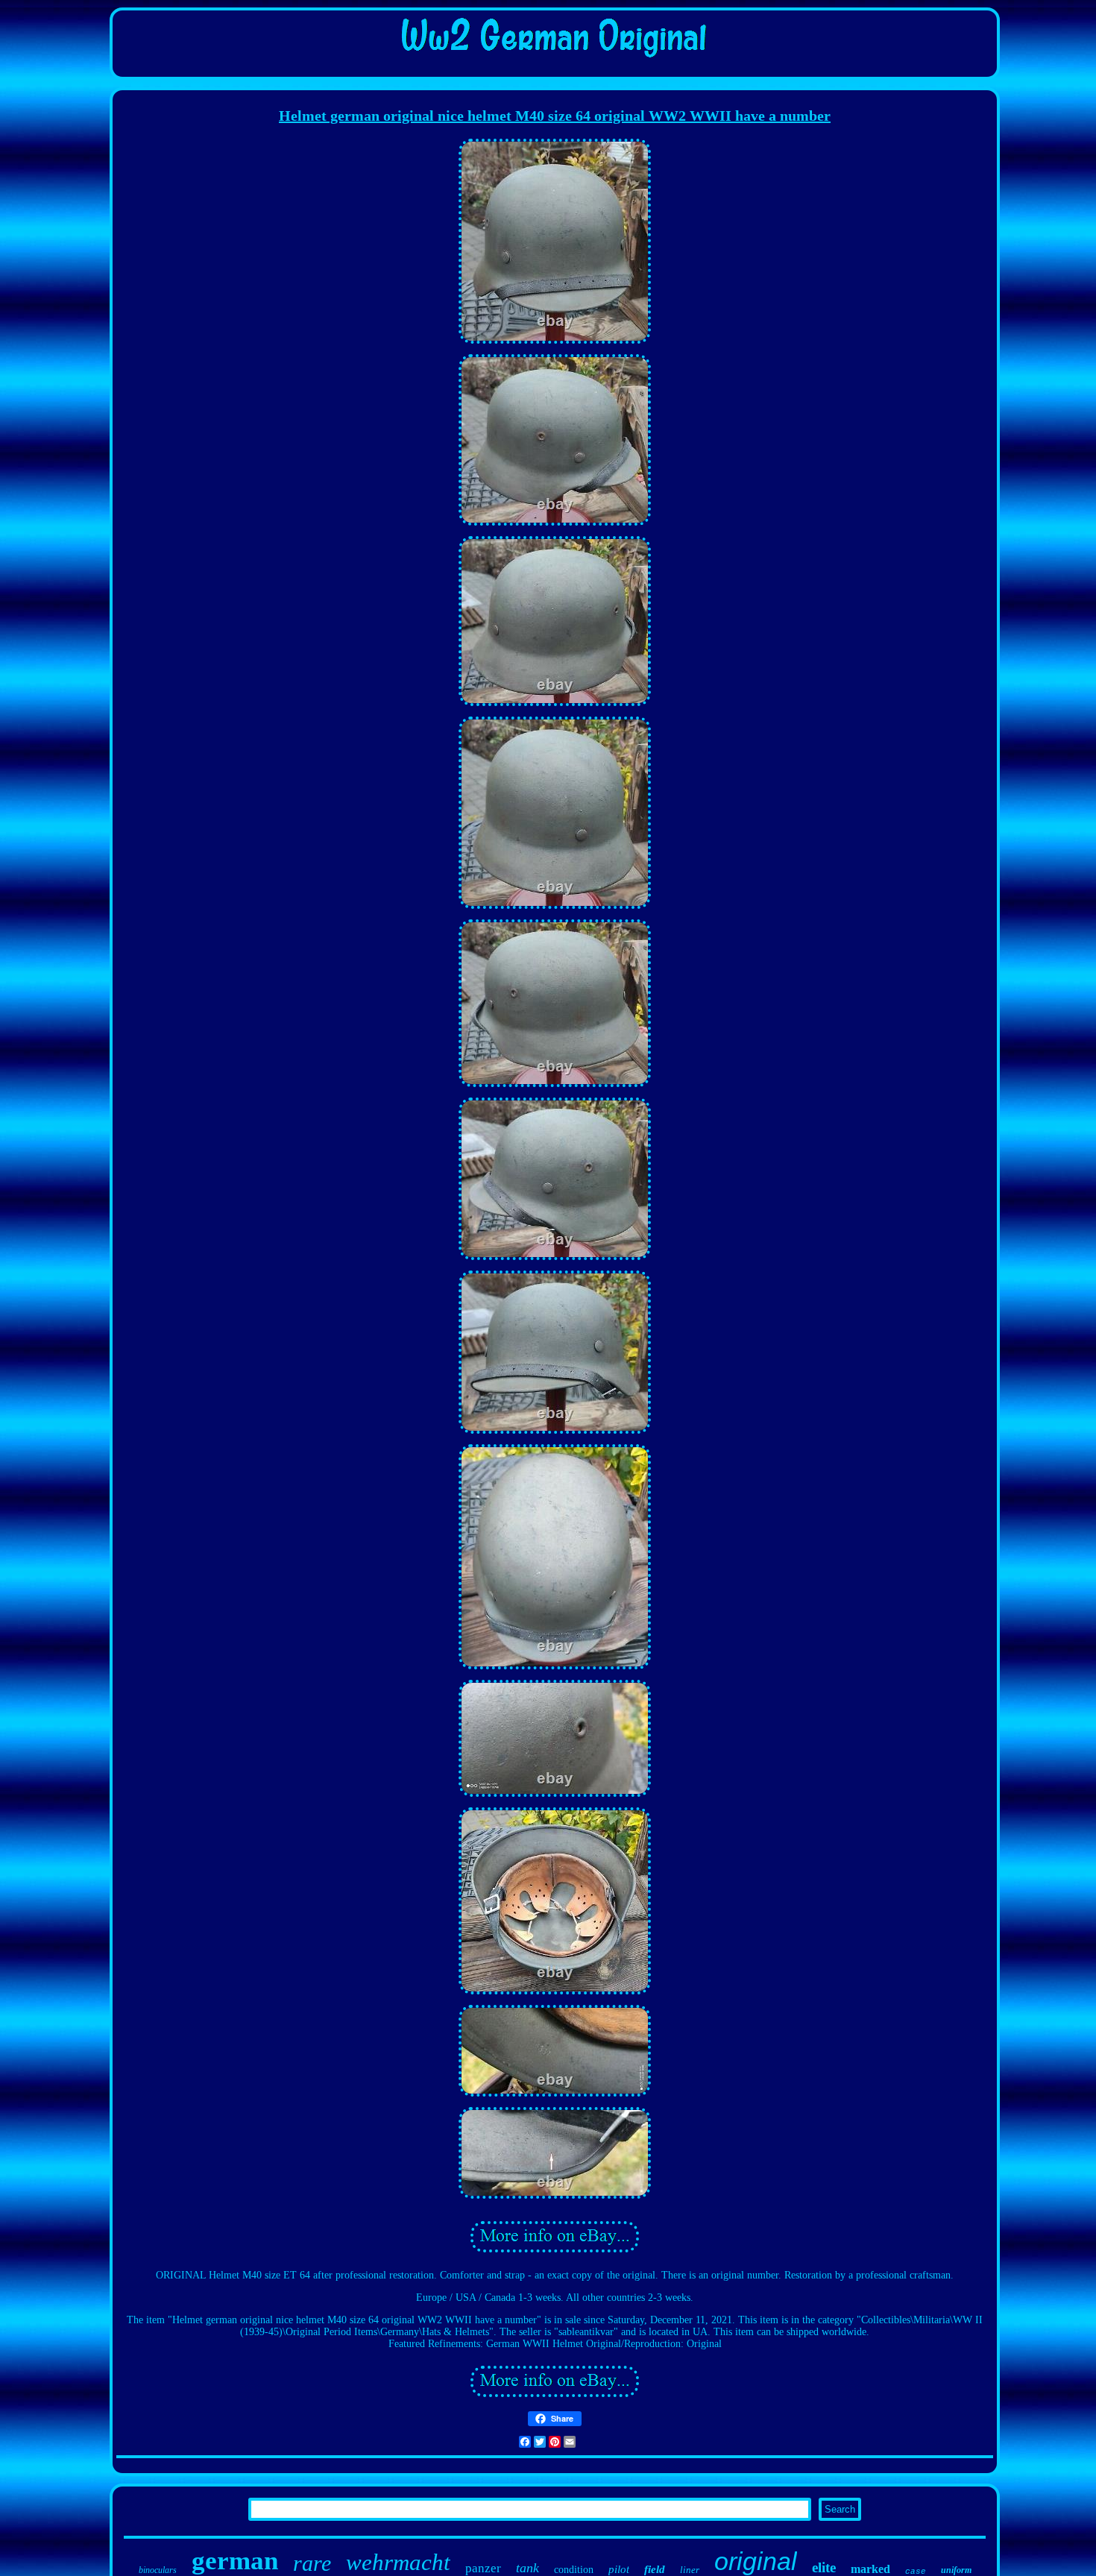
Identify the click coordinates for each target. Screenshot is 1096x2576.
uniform (956, 2570)
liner (690, 2570)
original (756, 2561)
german (235, 2561)
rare (312, 2563)
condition (574, 2570)
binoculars (158, 2570)
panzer (483, 2568)
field (655, 2569)
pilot (619, 2569)
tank (527, 2568)
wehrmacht (398, 2562)
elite (824, 2567)
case (916, 2572)
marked (870, 2569)
